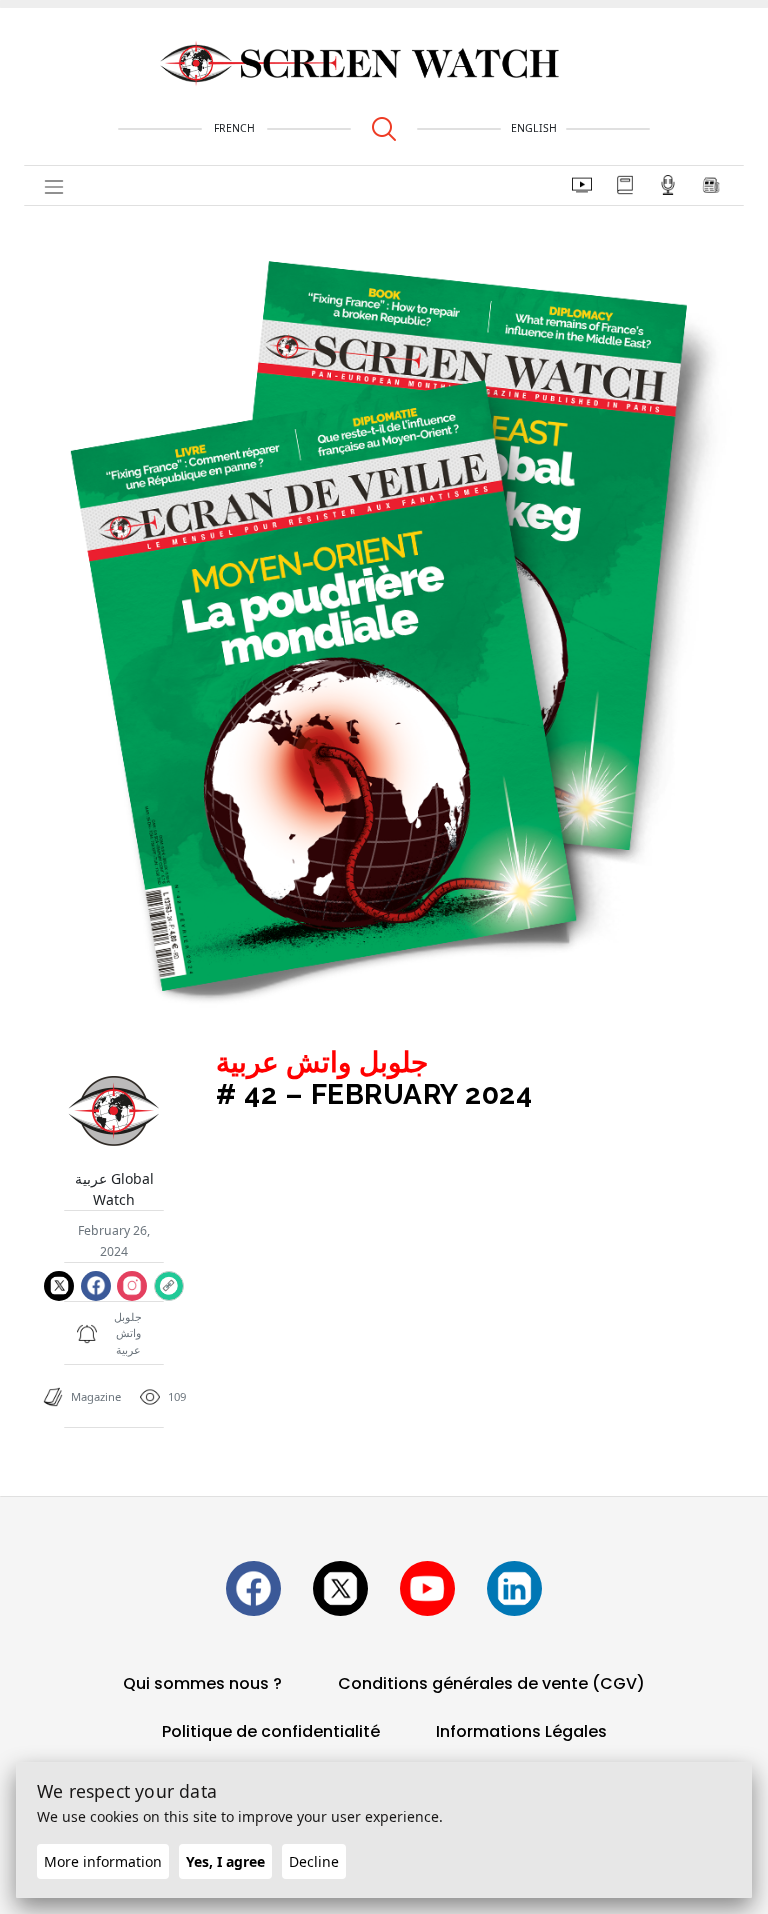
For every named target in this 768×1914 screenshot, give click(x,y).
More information (103, 1861)
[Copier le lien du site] (168, 1286)
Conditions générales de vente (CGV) (491, 1683)
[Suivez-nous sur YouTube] (427, 1588)
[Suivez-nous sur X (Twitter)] (340, 1588)
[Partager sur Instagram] (132, 1286)
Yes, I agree (225, 1861)
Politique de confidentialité (271, 1731)
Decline (314, 1861)
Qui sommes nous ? (202, 1683)
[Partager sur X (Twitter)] (59, 1286)
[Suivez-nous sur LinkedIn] (514, 1588)
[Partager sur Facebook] (96, 1286)
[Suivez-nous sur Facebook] (253, 1588)
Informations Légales (521, 1731)
